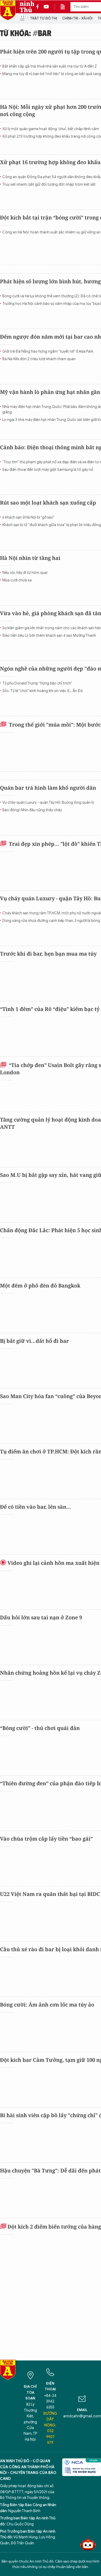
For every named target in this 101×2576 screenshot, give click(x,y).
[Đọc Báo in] (65, 7)
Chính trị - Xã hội (77, 18)
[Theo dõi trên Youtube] (46, 7)
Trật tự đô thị (44, 18)
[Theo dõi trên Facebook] (39, 7)
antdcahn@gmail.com (82, 2416)
